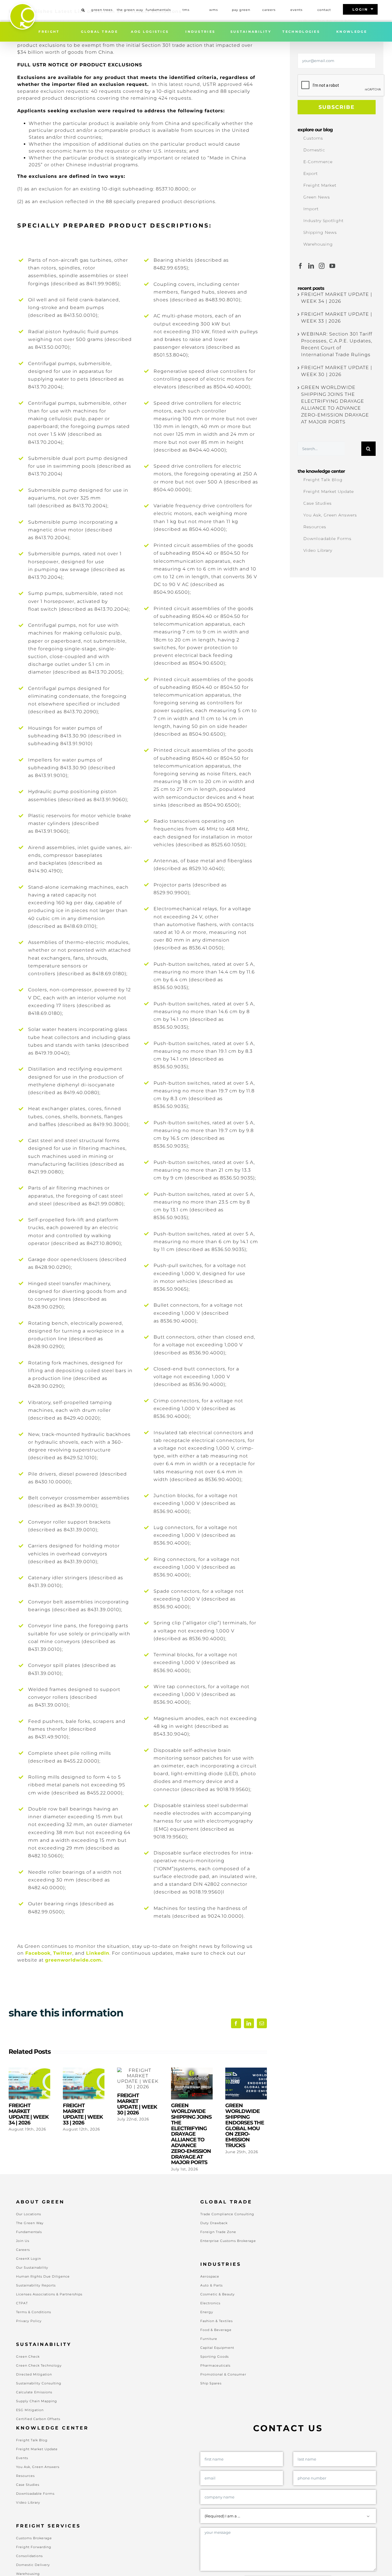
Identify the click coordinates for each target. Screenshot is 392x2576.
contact (324, 10)
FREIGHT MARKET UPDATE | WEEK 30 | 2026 (138, 2079)
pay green (241, 10)
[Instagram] (322, 266)
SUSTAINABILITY (251, 32)
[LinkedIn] (311, 266)
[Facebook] (301, 266)
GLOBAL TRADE (99, 32)
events (296, 10)
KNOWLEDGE (352, 32)
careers (269, 10)
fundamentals (158, 10)
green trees (102, 10)
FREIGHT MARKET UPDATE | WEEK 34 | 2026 (29, 2084)
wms (214, 10)
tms (186, 10)
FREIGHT (49, 32)
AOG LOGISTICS (150, 32)
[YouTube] (332, 266)
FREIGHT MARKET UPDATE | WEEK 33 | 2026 (84, 2084)
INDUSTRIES (200, 32)
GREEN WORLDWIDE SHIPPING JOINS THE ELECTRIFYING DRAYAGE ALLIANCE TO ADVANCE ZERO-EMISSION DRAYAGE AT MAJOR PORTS (192, 2084)
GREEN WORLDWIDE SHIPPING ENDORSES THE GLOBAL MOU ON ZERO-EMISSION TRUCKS (246, 2084)
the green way (130, 10)
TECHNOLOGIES (301, 32)
